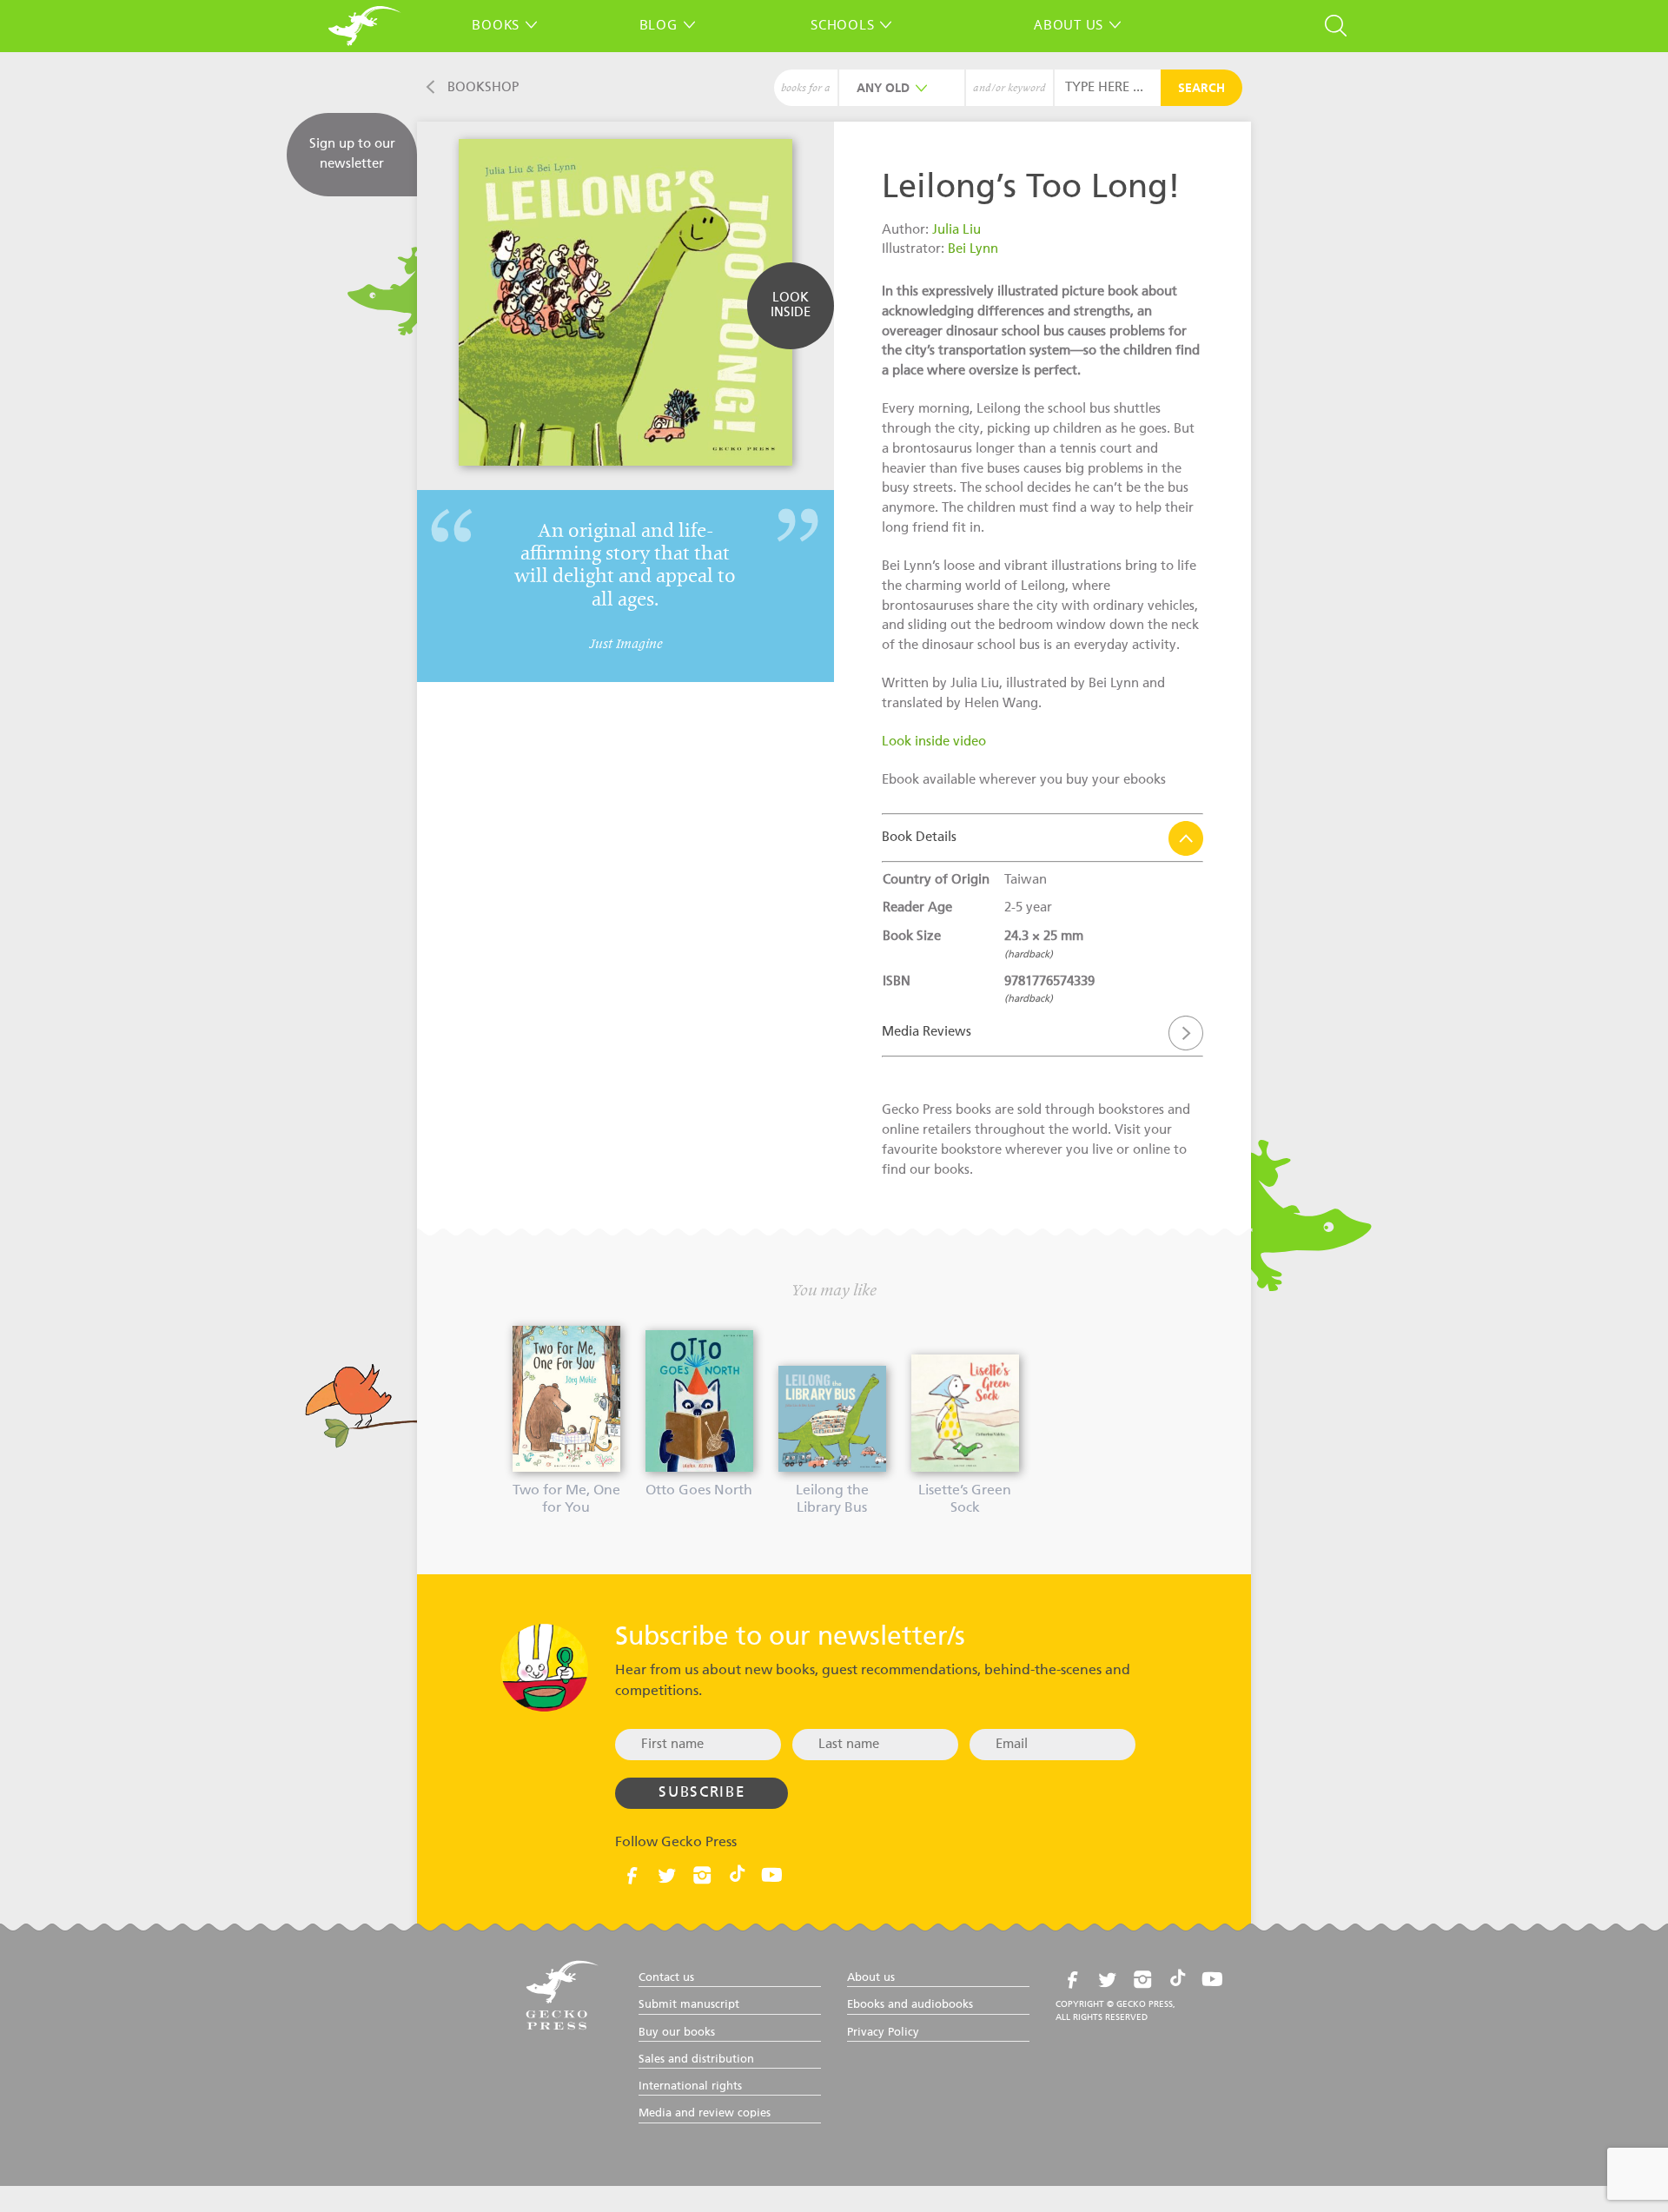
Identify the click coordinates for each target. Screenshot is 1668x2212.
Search (1201, 89)
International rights (690, 2086)
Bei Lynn (973, 249)
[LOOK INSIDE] (791, 336)
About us (1069, 24)
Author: (907, 230)
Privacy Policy (883, 2033)
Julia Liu (956, 230)
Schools (842, 24)
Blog (659, 24)
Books (496, 24)
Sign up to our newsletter (352, 154)
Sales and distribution (696, 2060)
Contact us (666, 1978)
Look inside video (934, 742)
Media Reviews (927, 1032)
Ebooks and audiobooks (910, 2005)
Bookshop (483, 87)
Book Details (919, 837)
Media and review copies (705, 2113)
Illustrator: (915, 249)
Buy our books (677, 2033)
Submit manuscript (689, 2005)
